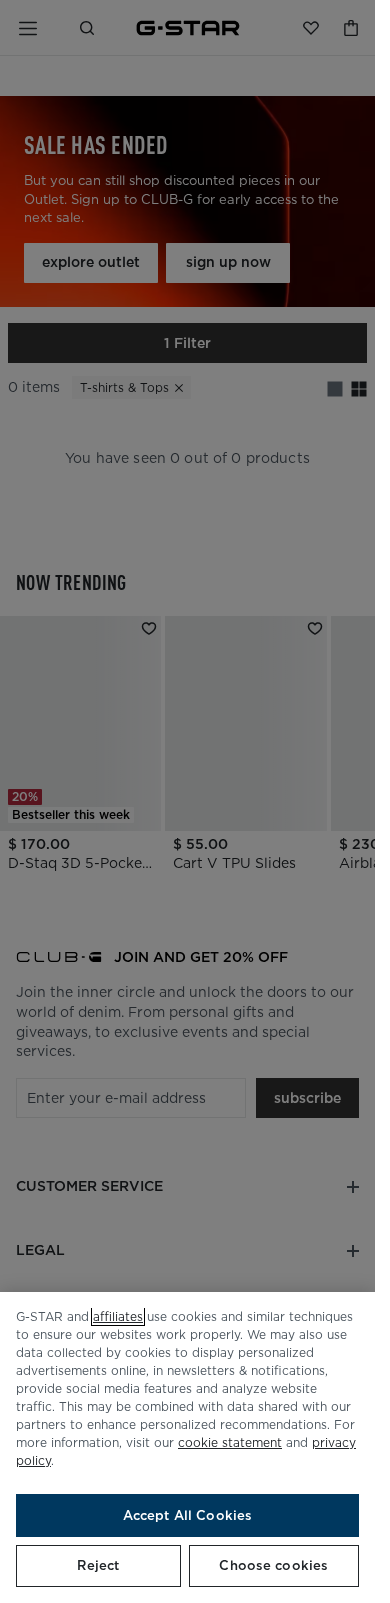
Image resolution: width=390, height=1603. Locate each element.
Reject (98, 1565)
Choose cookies (273, 1565)
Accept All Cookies (187, 1515)
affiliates (118, 1316)
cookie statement (230, 1442)
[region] (187, 1447)
